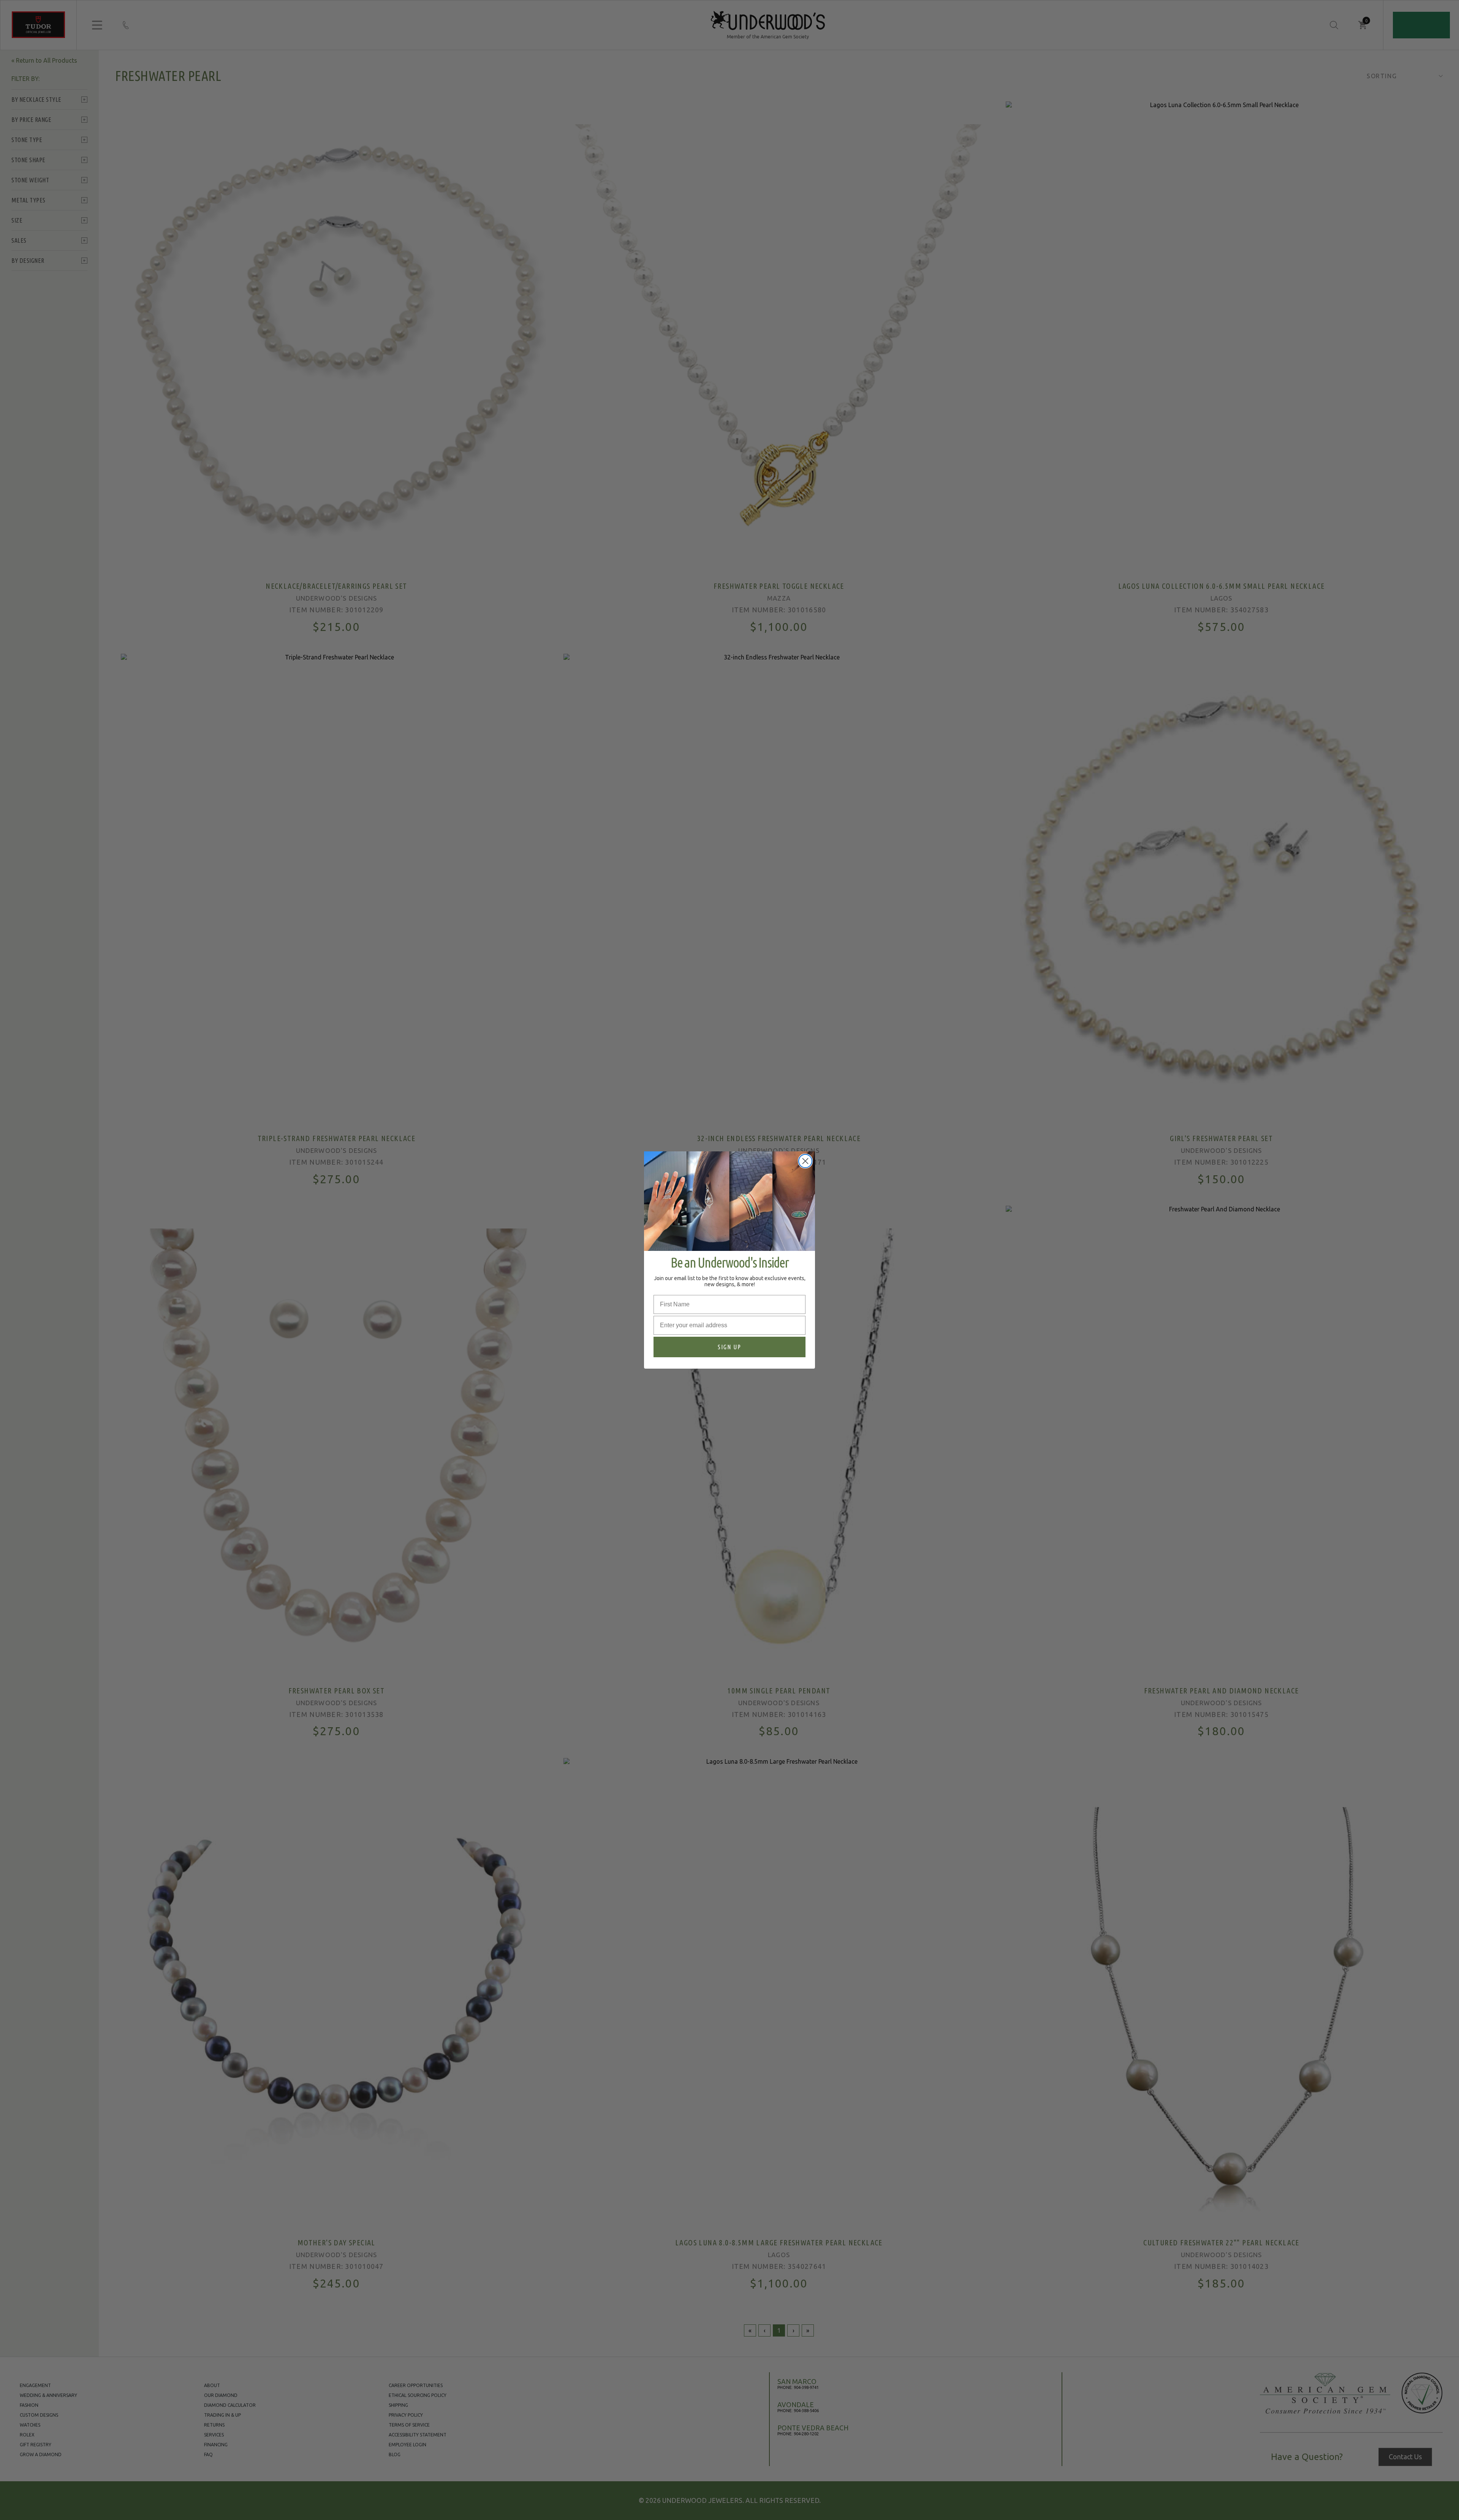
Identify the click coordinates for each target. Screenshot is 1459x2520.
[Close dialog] (805, 1161)
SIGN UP (729, 1347)
